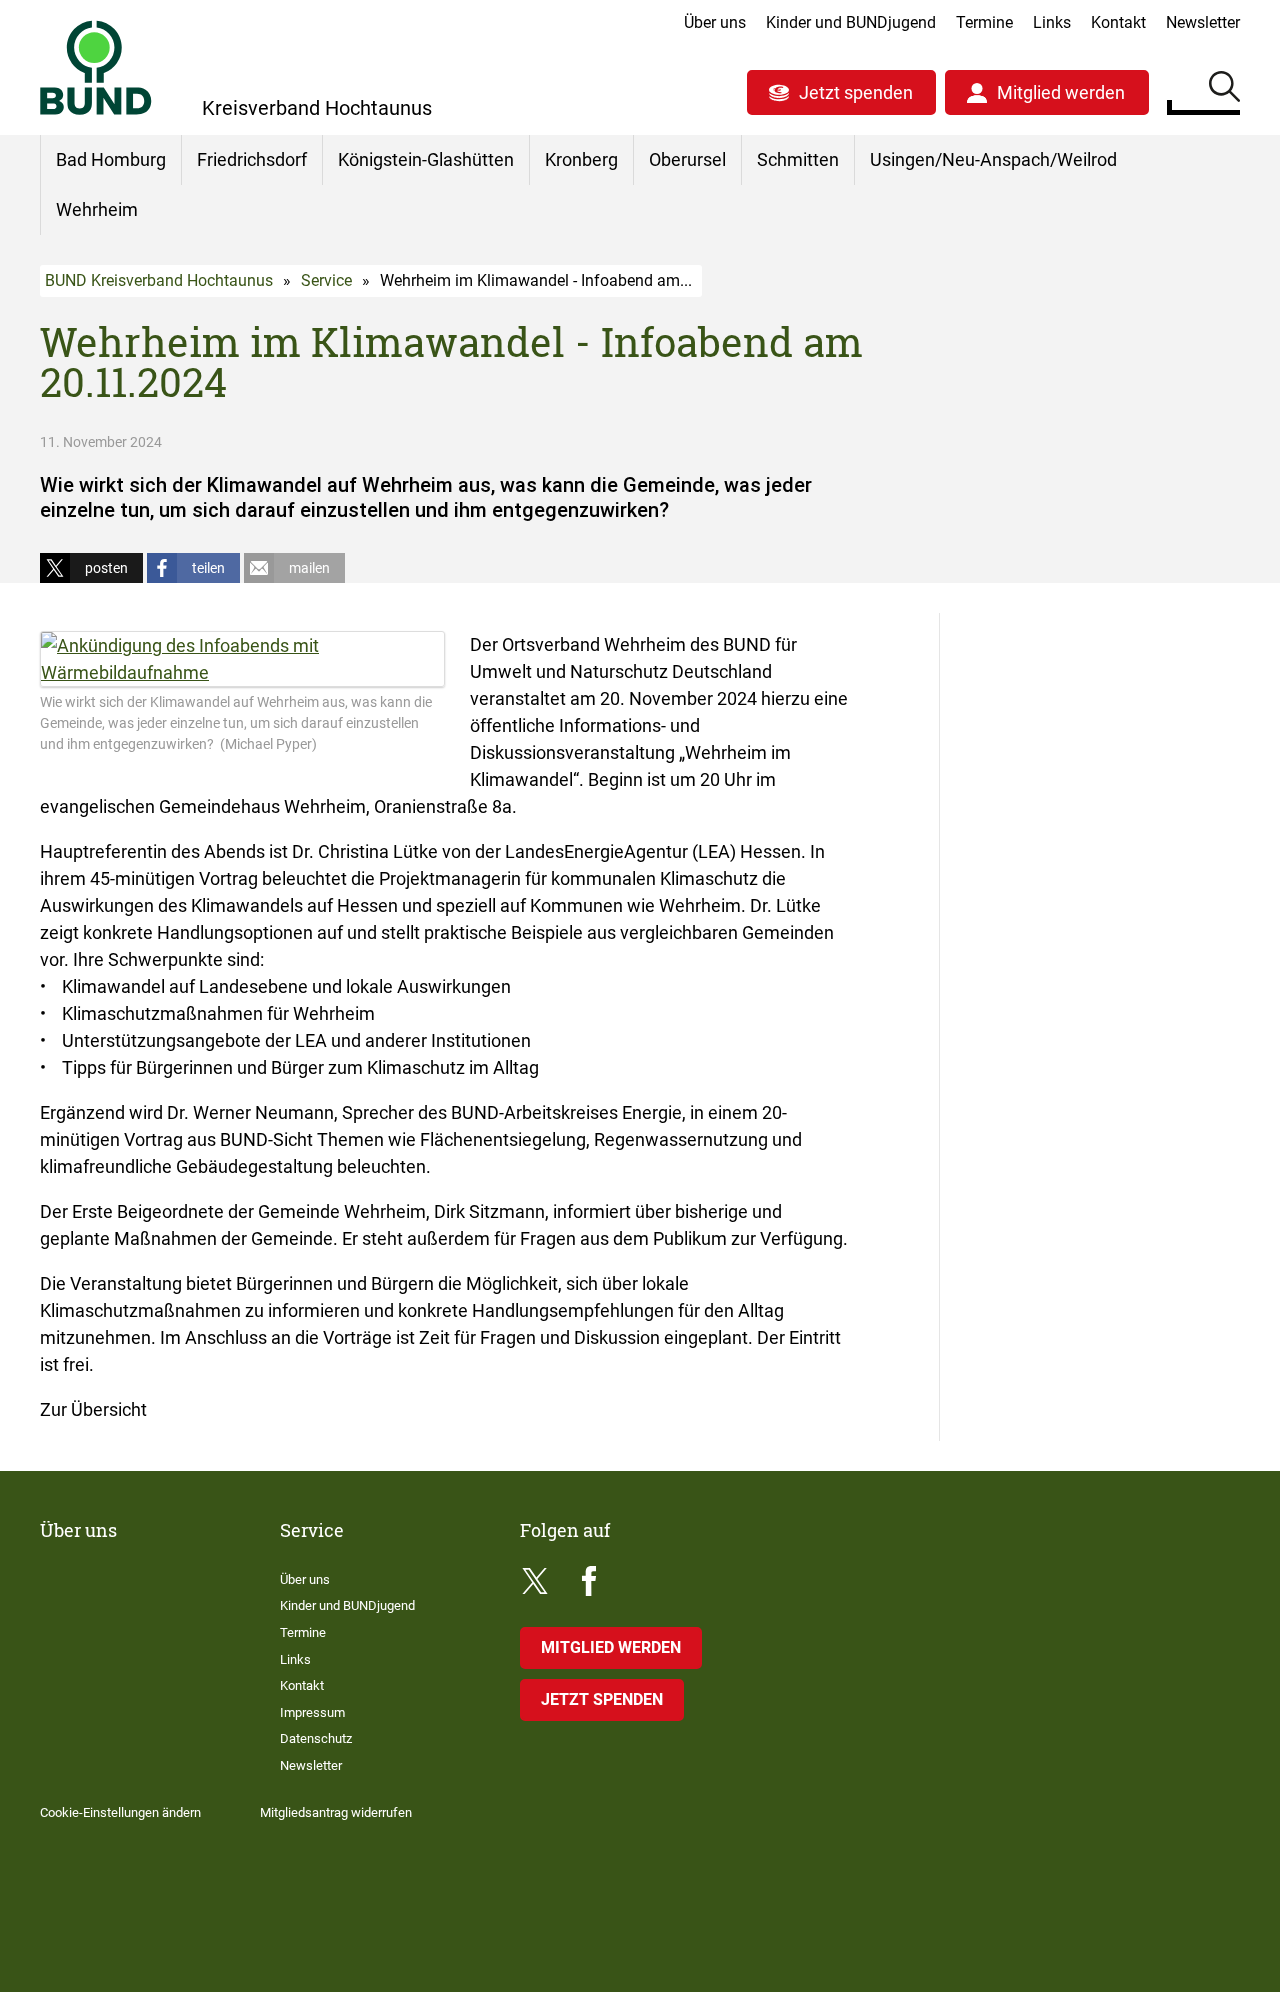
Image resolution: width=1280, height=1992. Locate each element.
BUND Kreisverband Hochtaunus (159, 280)
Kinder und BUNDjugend (851, 22)
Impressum (312, 1712)
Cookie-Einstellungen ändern (120, 1812)
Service (326, 280)
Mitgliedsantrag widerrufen (336, 1812)
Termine (984, 22)
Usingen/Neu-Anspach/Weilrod (993, 159)
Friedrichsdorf (252, 159)
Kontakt (1118, 22)
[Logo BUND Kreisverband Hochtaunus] (96, 67)
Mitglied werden (1061, 92)
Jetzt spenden (856, 92)
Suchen (1224, 90)
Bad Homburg (111, 159)
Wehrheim (97, 209)
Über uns (715, 22)
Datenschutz (316, 1738)
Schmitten (798, 159)
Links (1052, 22)
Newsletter (1203, 22)
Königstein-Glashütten (426, 159)
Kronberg (581, 159)
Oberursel (687, 159)
